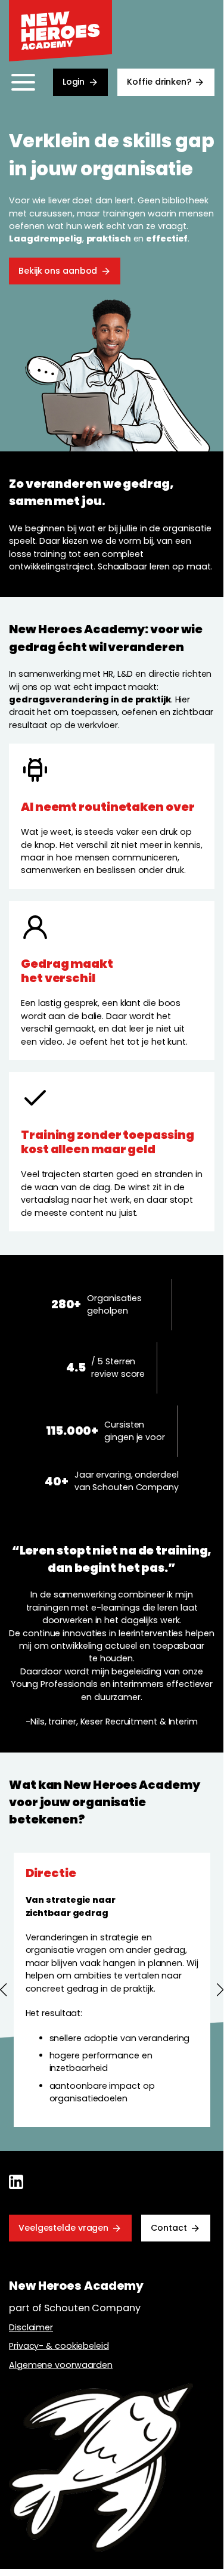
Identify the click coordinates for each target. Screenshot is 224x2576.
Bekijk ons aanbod (58, 271)
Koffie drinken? (159, 82)
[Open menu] (23, 82)
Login (74, 82)
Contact (169, 2228)
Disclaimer (31, 2327)
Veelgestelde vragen (63, 2228)
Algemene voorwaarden (61, 2365)
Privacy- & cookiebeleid (59, 2346)
